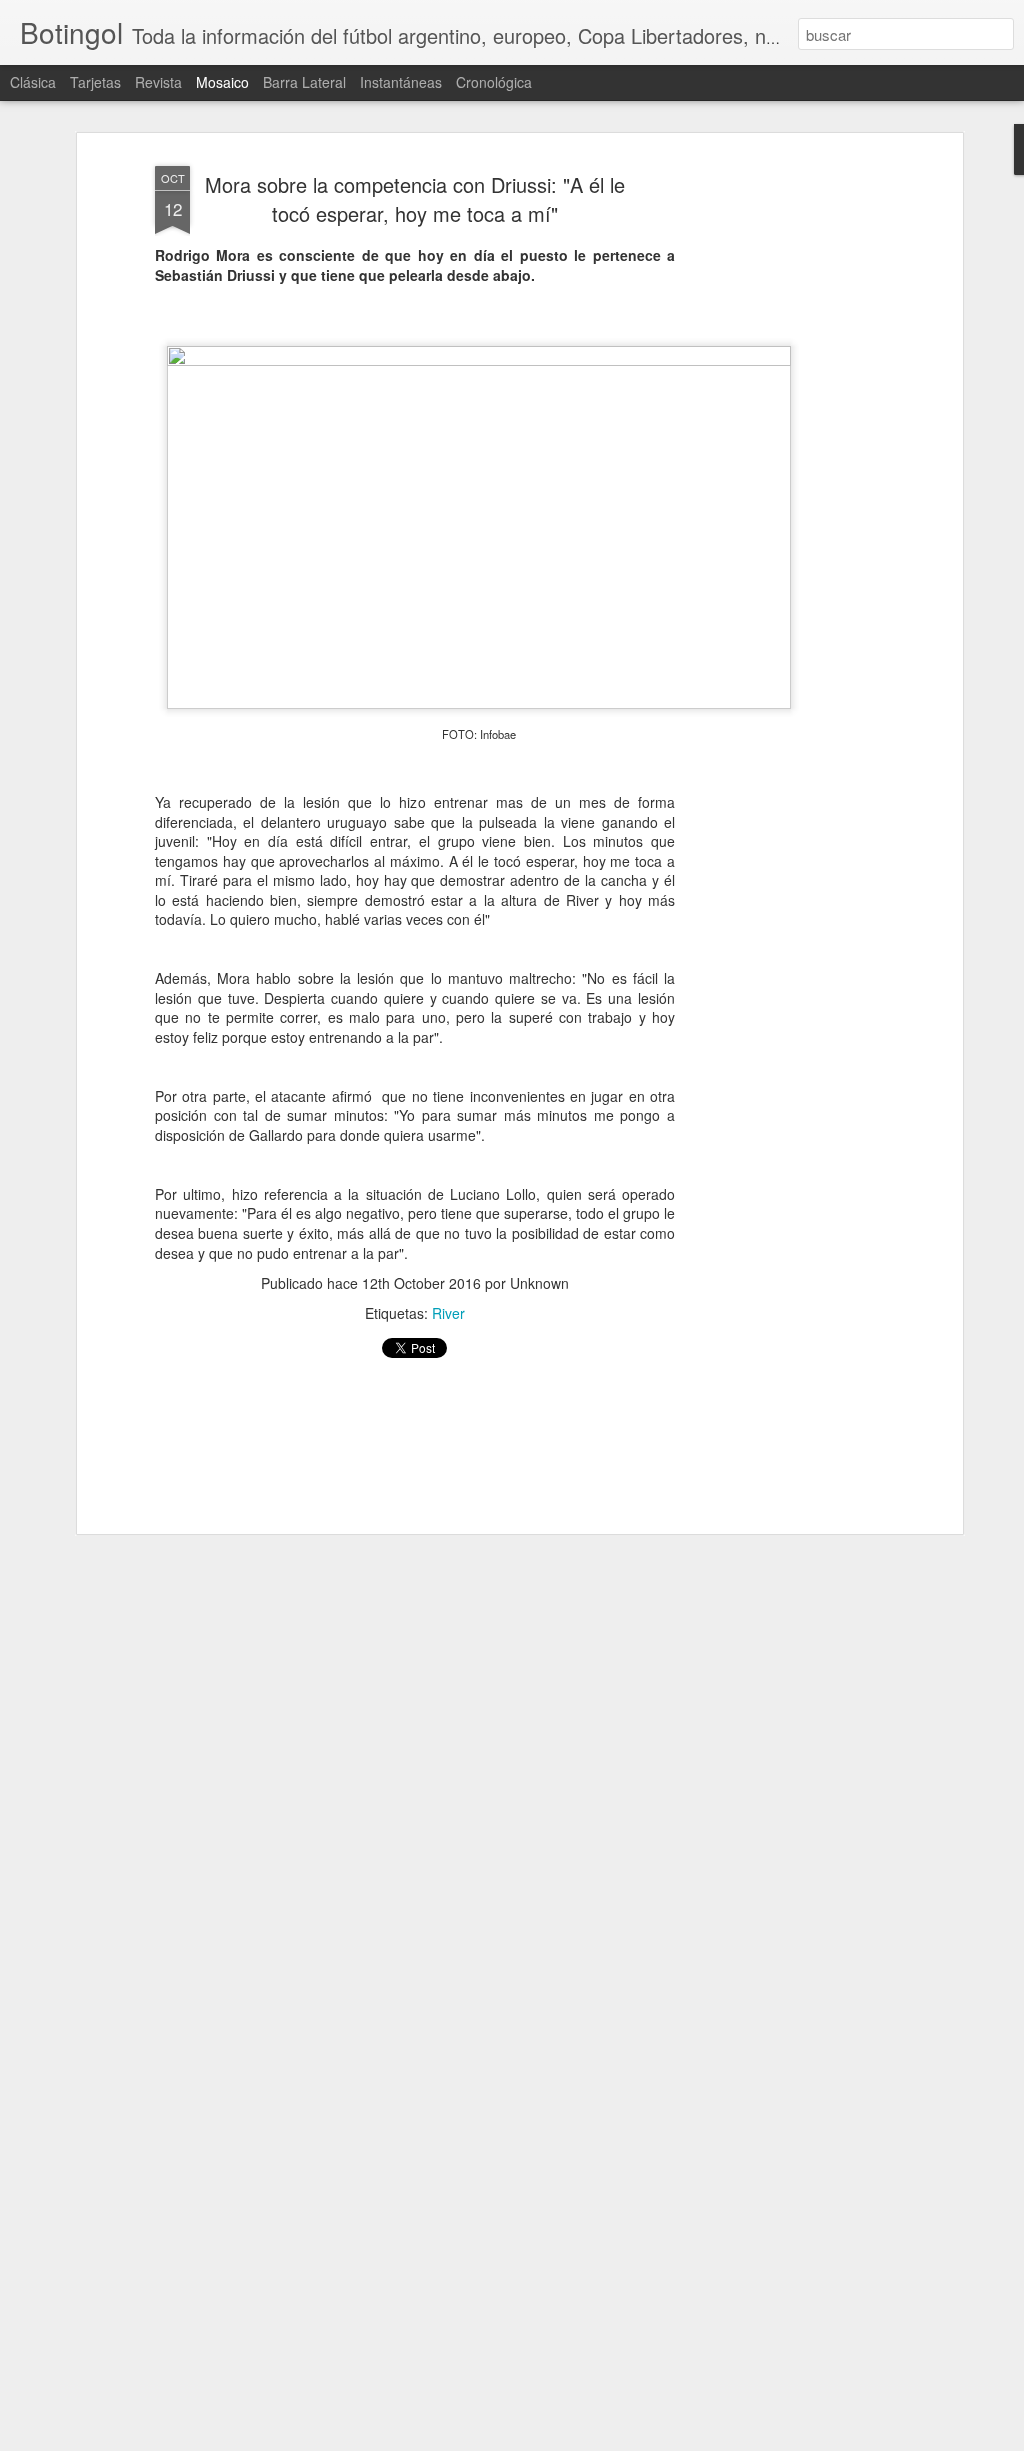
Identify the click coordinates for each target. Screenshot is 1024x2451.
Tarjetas (95, 82)
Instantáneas (401, 82)
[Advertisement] (415, 1446)
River (448, 1313)
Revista (158, 82)
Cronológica (494, 82)
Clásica (33, 82)
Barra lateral (304, 82)
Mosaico (222, 82)
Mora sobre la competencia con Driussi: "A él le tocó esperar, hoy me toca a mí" (415, 199)
